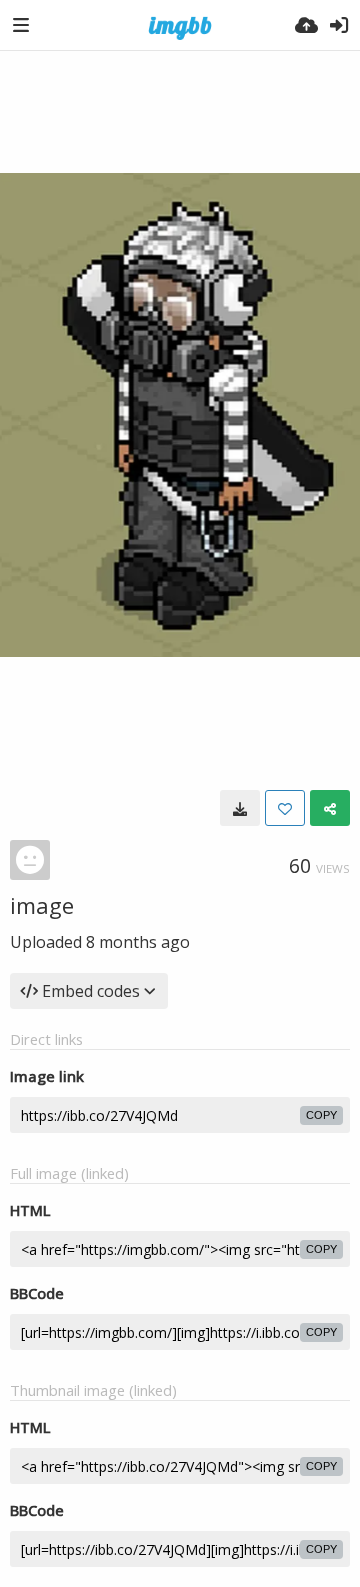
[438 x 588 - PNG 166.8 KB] (240, 808)
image (42, 905)
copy (321, 1115)
